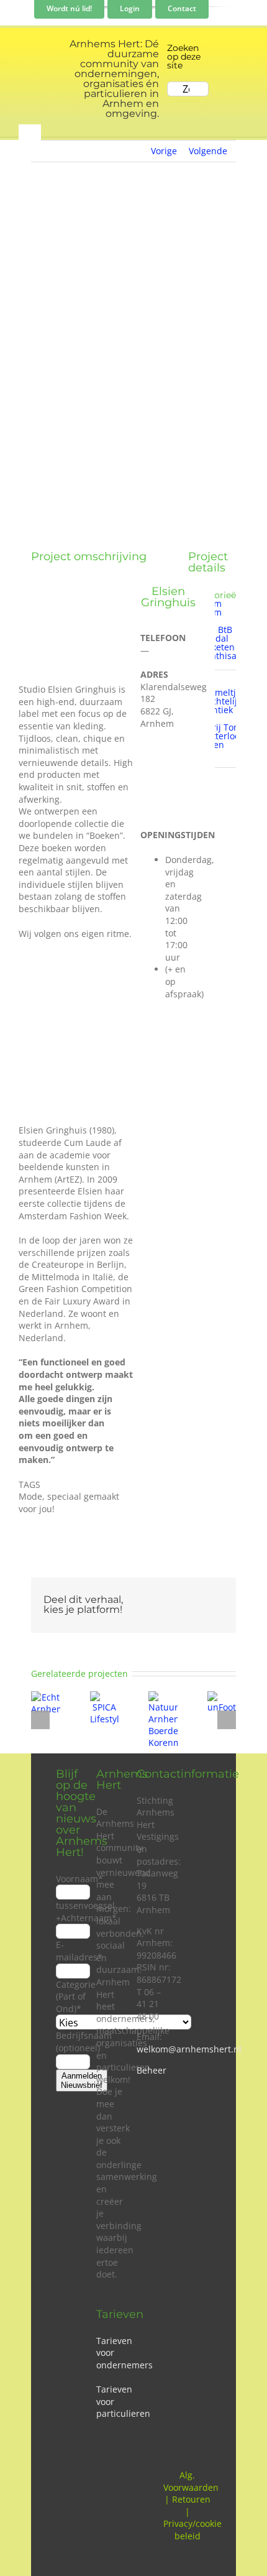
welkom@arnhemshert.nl (189, 2049)
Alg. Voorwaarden (191, 2481)
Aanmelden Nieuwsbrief (82, 2080)
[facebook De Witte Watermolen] (142, 787)
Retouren (191, 2499)
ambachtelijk (215, 701)
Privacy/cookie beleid (192, 2530)
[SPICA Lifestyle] (105, 1697)
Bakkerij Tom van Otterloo (215, 732)
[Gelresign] (168, 761)
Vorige (164, 151)
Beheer (152, 2070)
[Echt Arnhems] (46, 1697)
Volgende (208, 151)
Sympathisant (217, 656)
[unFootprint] (222, 1697)
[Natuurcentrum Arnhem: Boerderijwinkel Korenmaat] (163, 1697)
